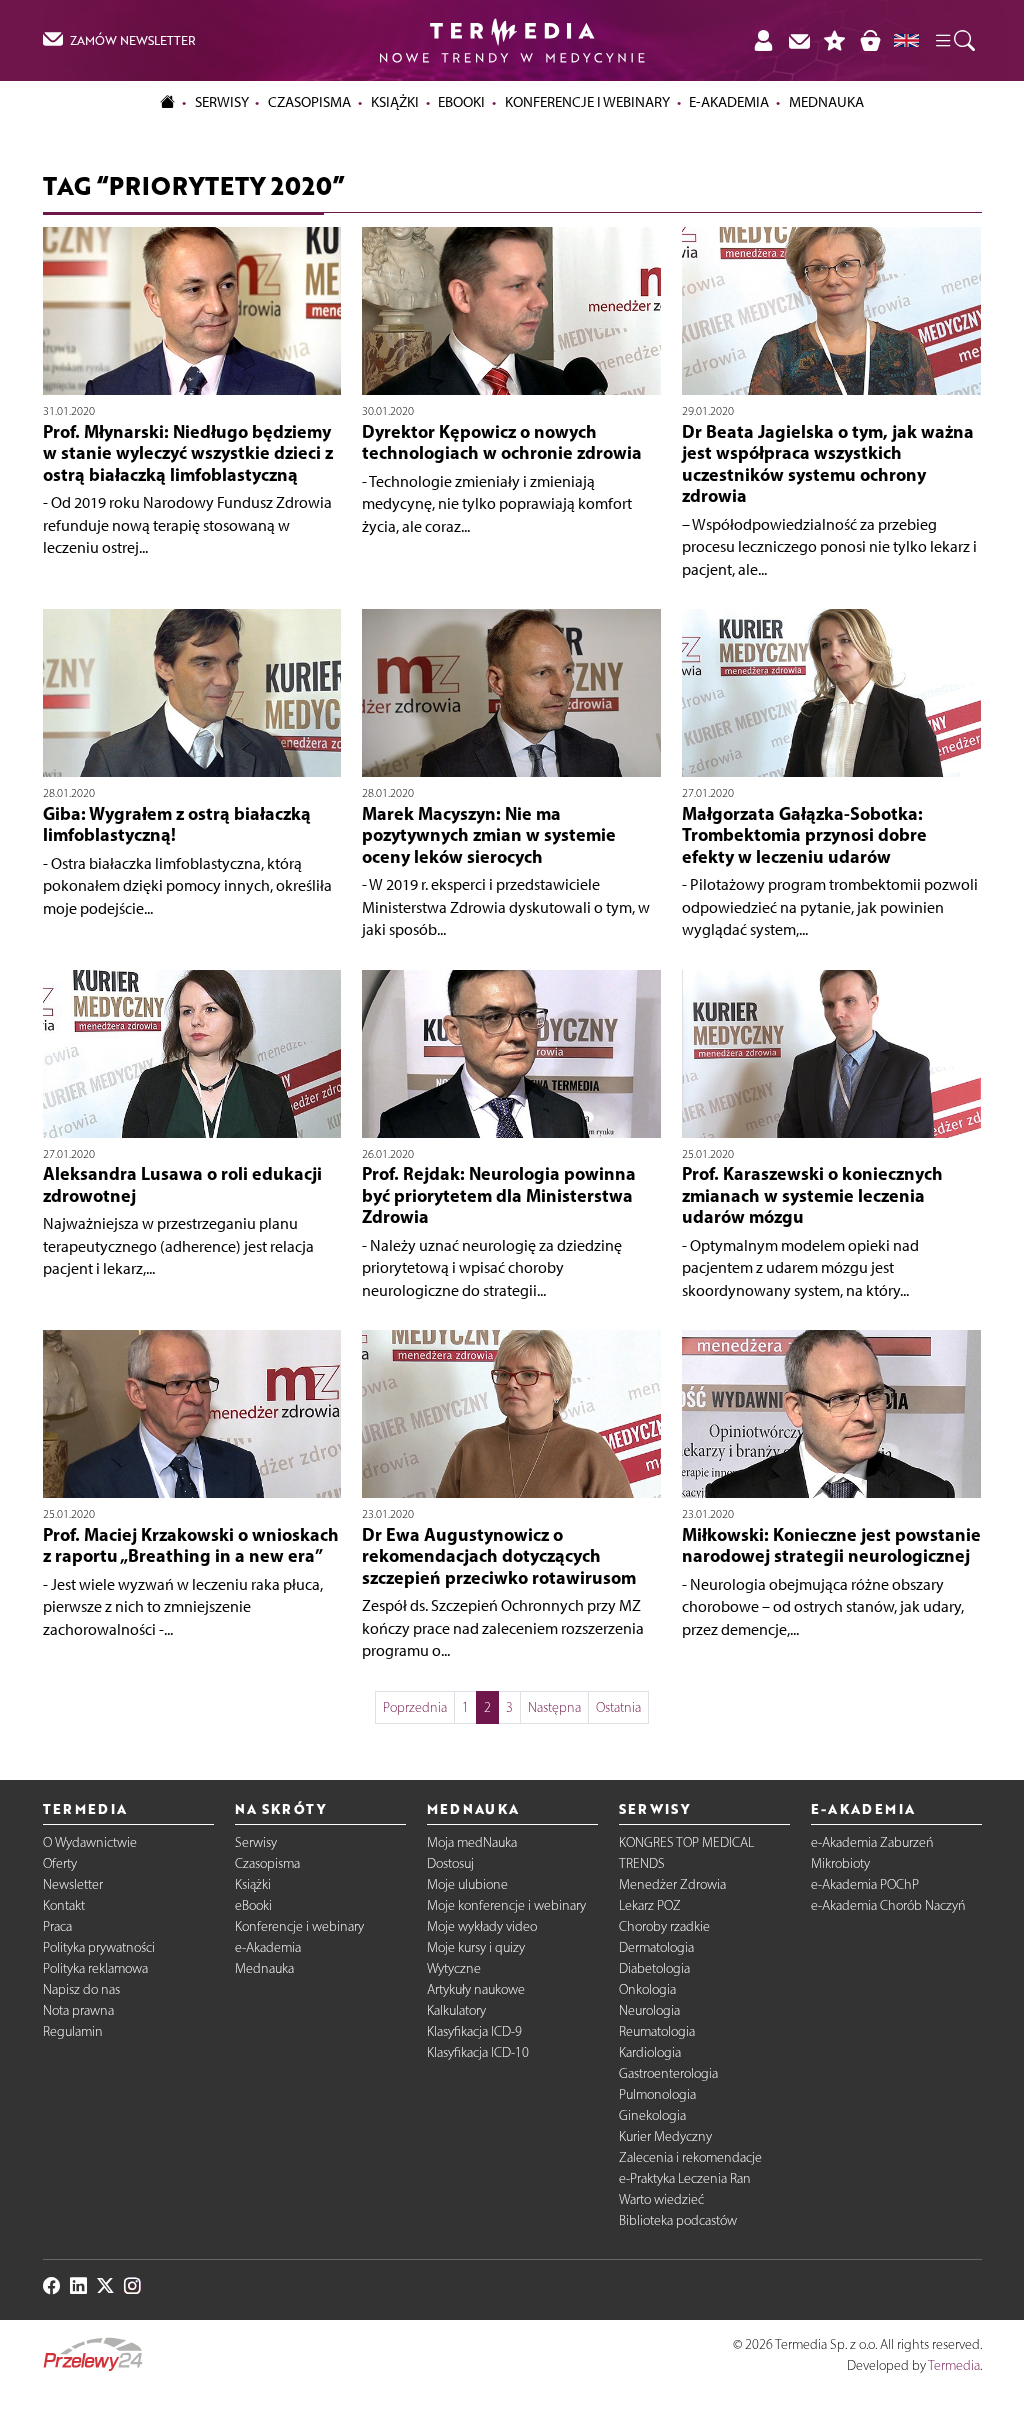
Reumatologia (657, 2031)
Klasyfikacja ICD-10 (478, 2052)
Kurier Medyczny (665, 2136)
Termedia (954, 2365)
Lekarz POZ (650, 1905)
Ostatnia (618, 1707)
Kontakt (64, 1905)
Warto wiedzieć (661, 2199)
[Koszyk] (870, 40)
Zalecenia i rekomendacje (690, 2157)
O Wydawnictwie (90, 1842)
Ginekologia (652, 2115)
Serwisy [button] (222, 102)
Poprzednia (415, 1707)
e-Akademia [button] (729, 102)
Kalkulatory (456, 2010)
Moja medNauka (472, 1842)
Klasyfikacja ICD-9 (474, 2031)
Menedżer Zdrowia (672, 1884)
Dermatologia (656, 1947)
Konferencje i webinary (299, 1926)
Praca (57, 1926)
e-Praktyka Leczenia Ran (685, 2178)
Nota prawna (78, 2010)
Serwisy (256, 1842)
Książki (395, 102)
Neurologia (649, 2010)
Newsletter (73, 1884)
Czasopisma (267, 1863)
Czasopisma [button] (309, 102)
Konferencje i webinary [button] (587, 102)
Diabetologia (654, 1968)
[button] (954, 40)
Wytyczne (454, 1968)
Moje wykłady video (482, 1926)
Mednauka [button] (826, 102)
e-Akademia (268, 1947)
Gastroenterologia (668, 2073)
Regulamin (73, 2031)
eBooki (461, 102)
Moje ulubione (467, 1884)
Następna (554, 1707)
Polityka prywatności (99, 1947)
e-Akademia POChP (865, 1884)
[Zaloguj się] (763, 40)
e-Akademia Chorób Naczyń (888, 1905)
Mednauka (264, 1968)
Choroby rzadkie (664, 1926)
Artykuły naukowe (476, 1989)
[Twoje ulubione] (835, 40)
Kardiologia (650, 2052)
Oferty (60, 1863)
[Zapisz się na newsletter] (799, 40)
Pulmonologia (657, 2094)
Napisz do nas (81, 1989)
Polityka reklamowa (95, 1968)
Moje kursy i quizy (476, 1947)
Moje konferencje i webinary (506, 1905)
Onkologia (647, 1989)
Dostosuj (450, 1863)
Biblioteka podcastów (678, 2220)
